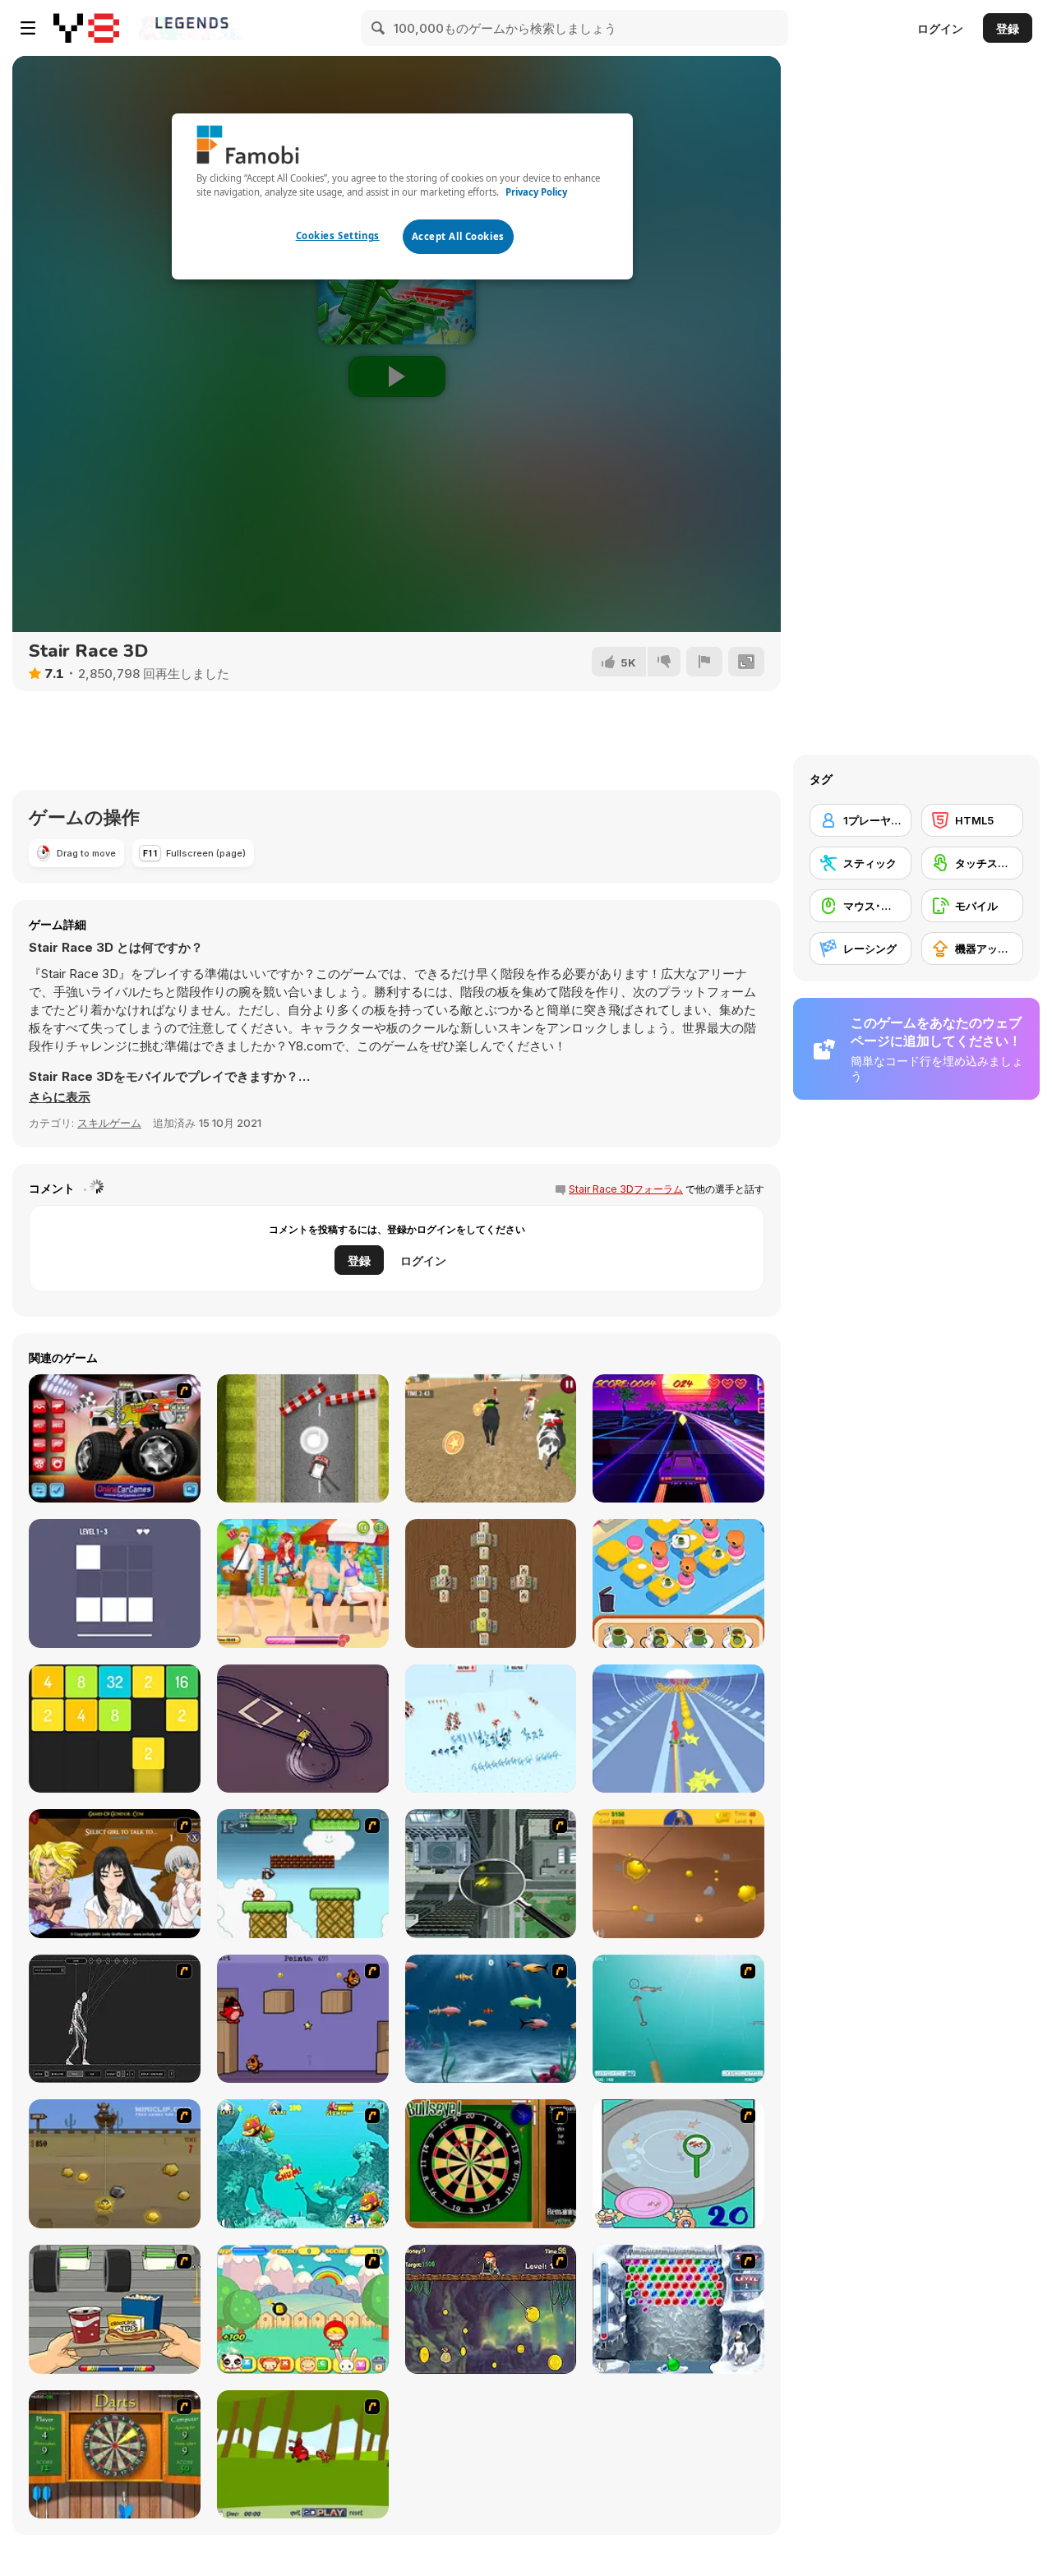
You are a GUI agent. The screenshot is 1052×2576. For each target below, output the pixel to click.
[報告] (704, 662)
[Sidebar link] (28, 28)
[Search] (379, 28)
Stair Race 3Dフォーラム (626, 1189)
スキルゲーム (109, 1123)
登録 (1008, 28)
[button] (60, 1097)
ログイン (940, 28)
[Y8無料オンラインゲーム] (86, 28)
